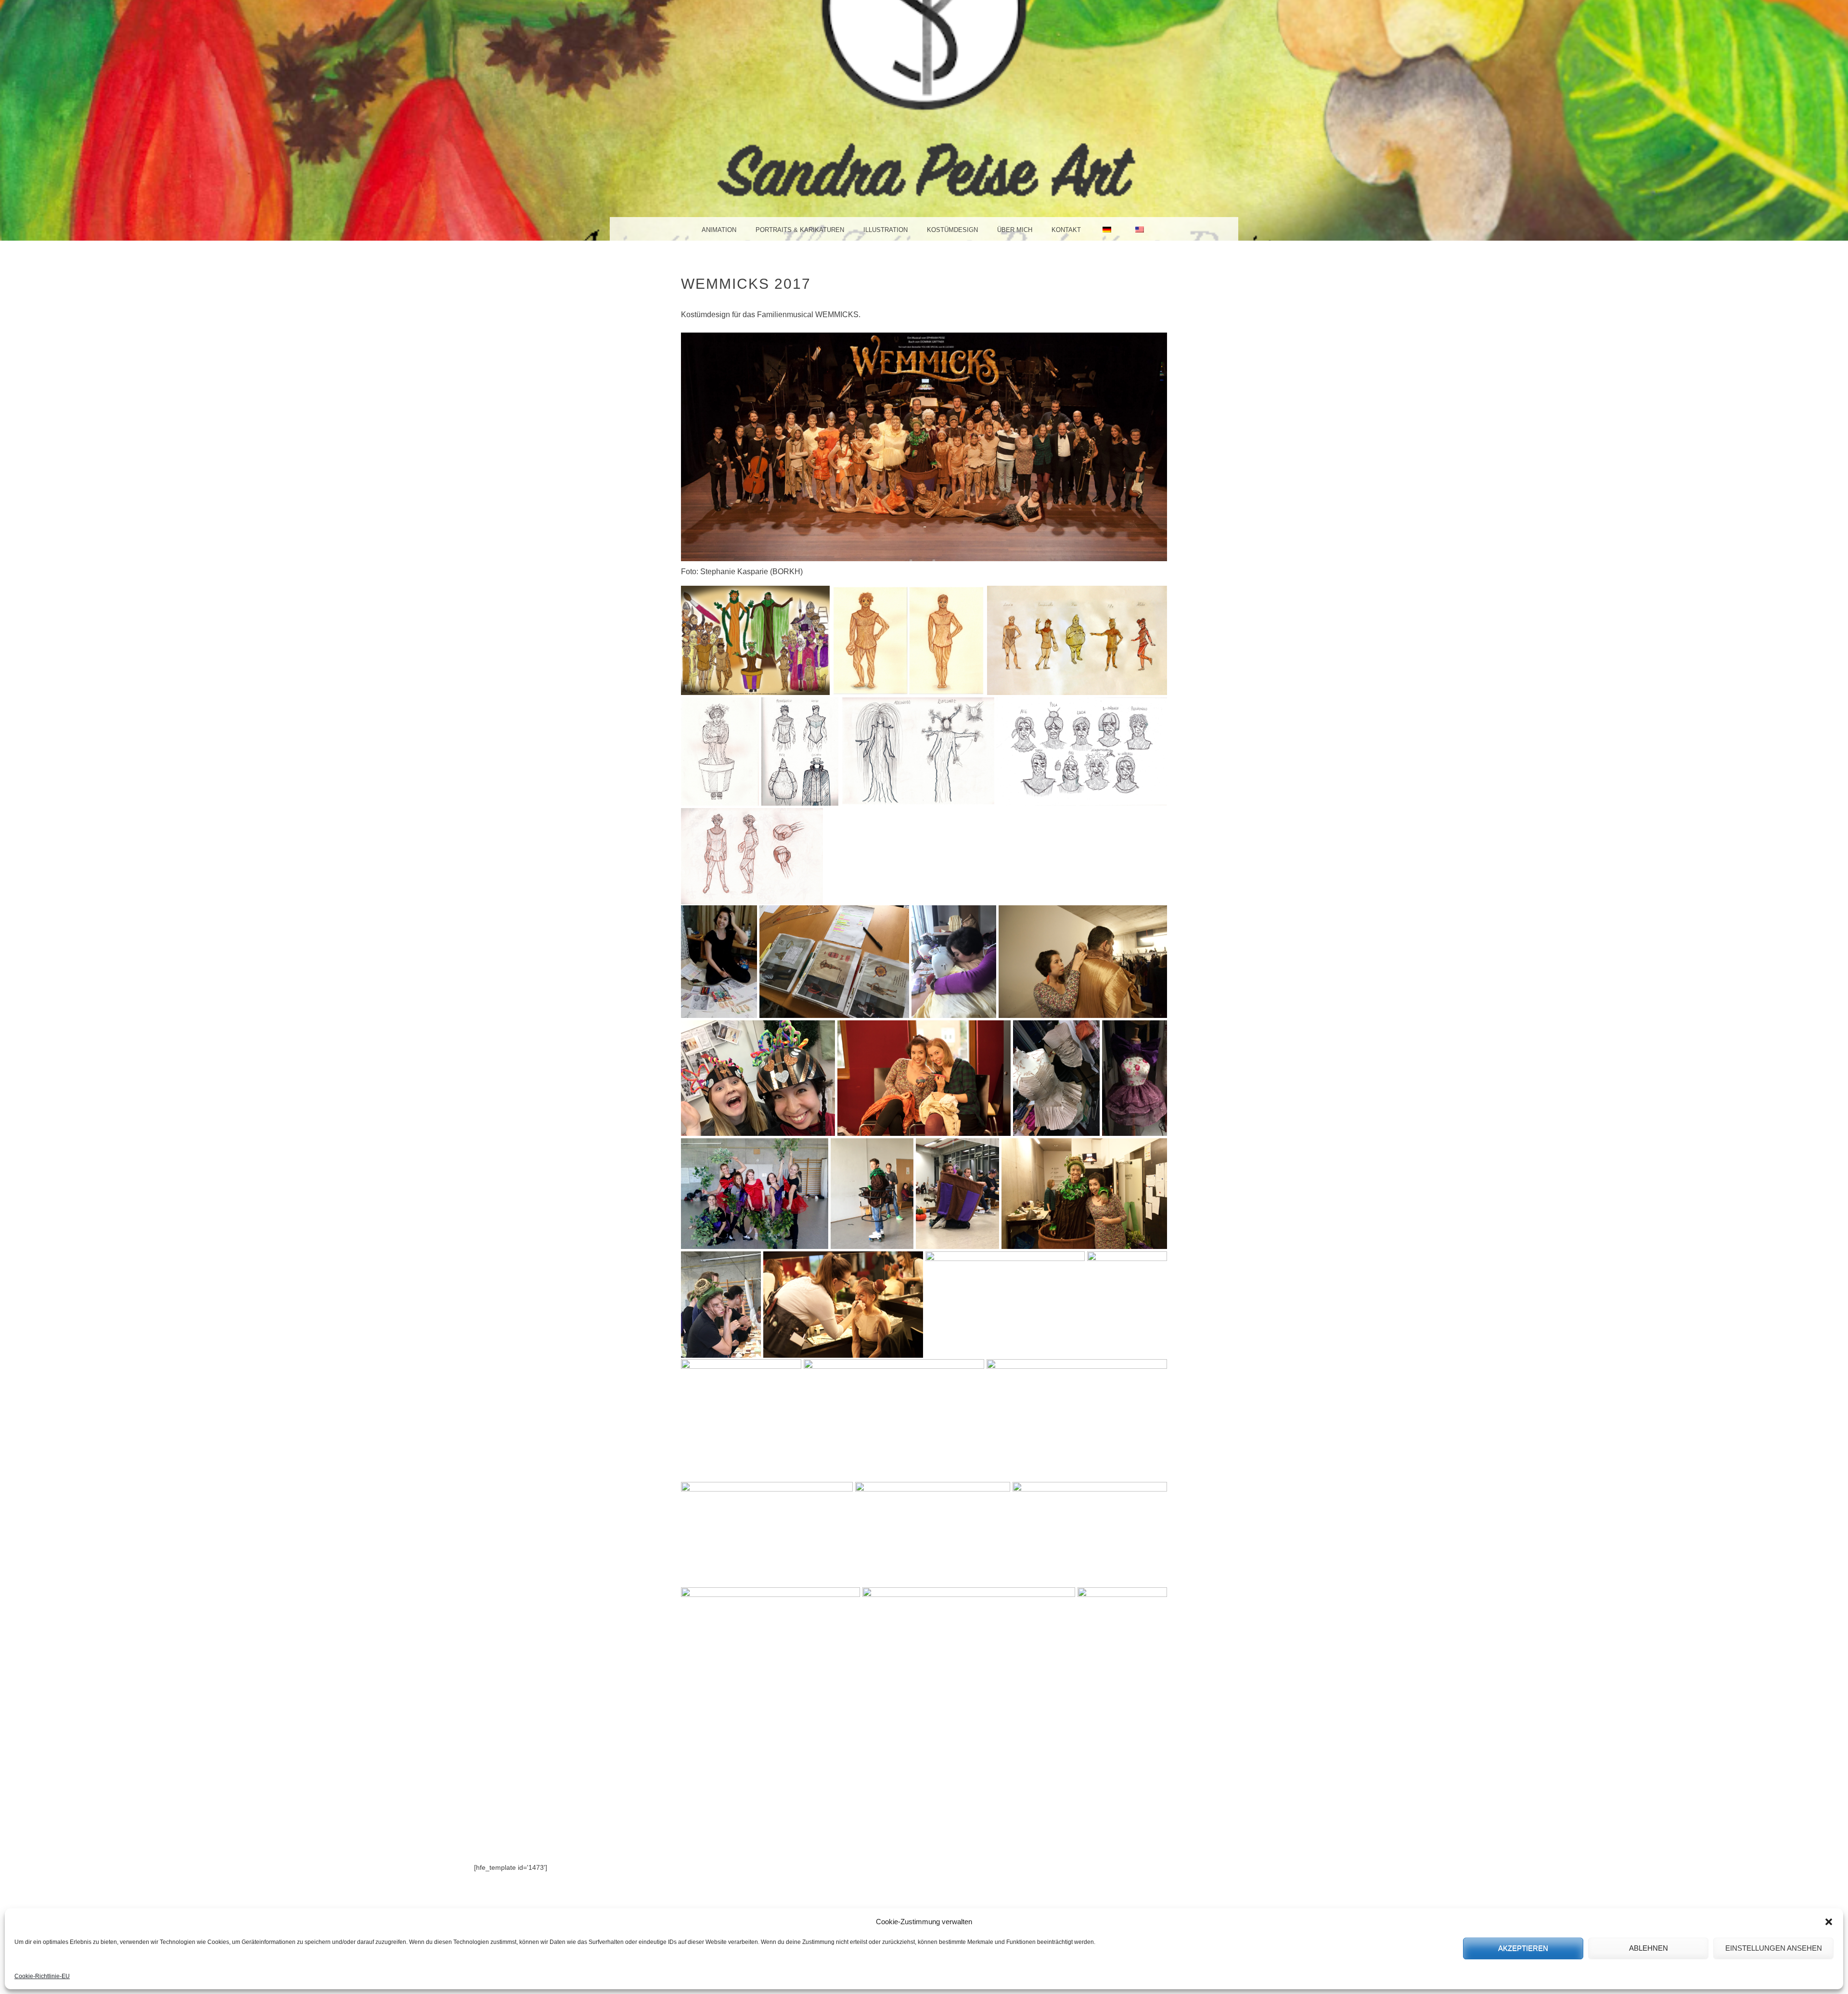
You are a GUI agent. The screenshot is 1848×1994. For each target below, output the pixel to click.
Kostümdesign (952, 230)
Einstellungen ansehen (1774, 1948)
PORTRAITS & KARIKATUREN (800, 230)
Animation (719, 230)
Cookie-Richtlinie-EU (42, 1976)
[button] (1829, 1922)
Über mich (1015, 230)
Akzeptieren (1523, 1948)
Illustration (885, 230)
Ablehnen (1649, 1948)
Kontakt (1066, 230)
